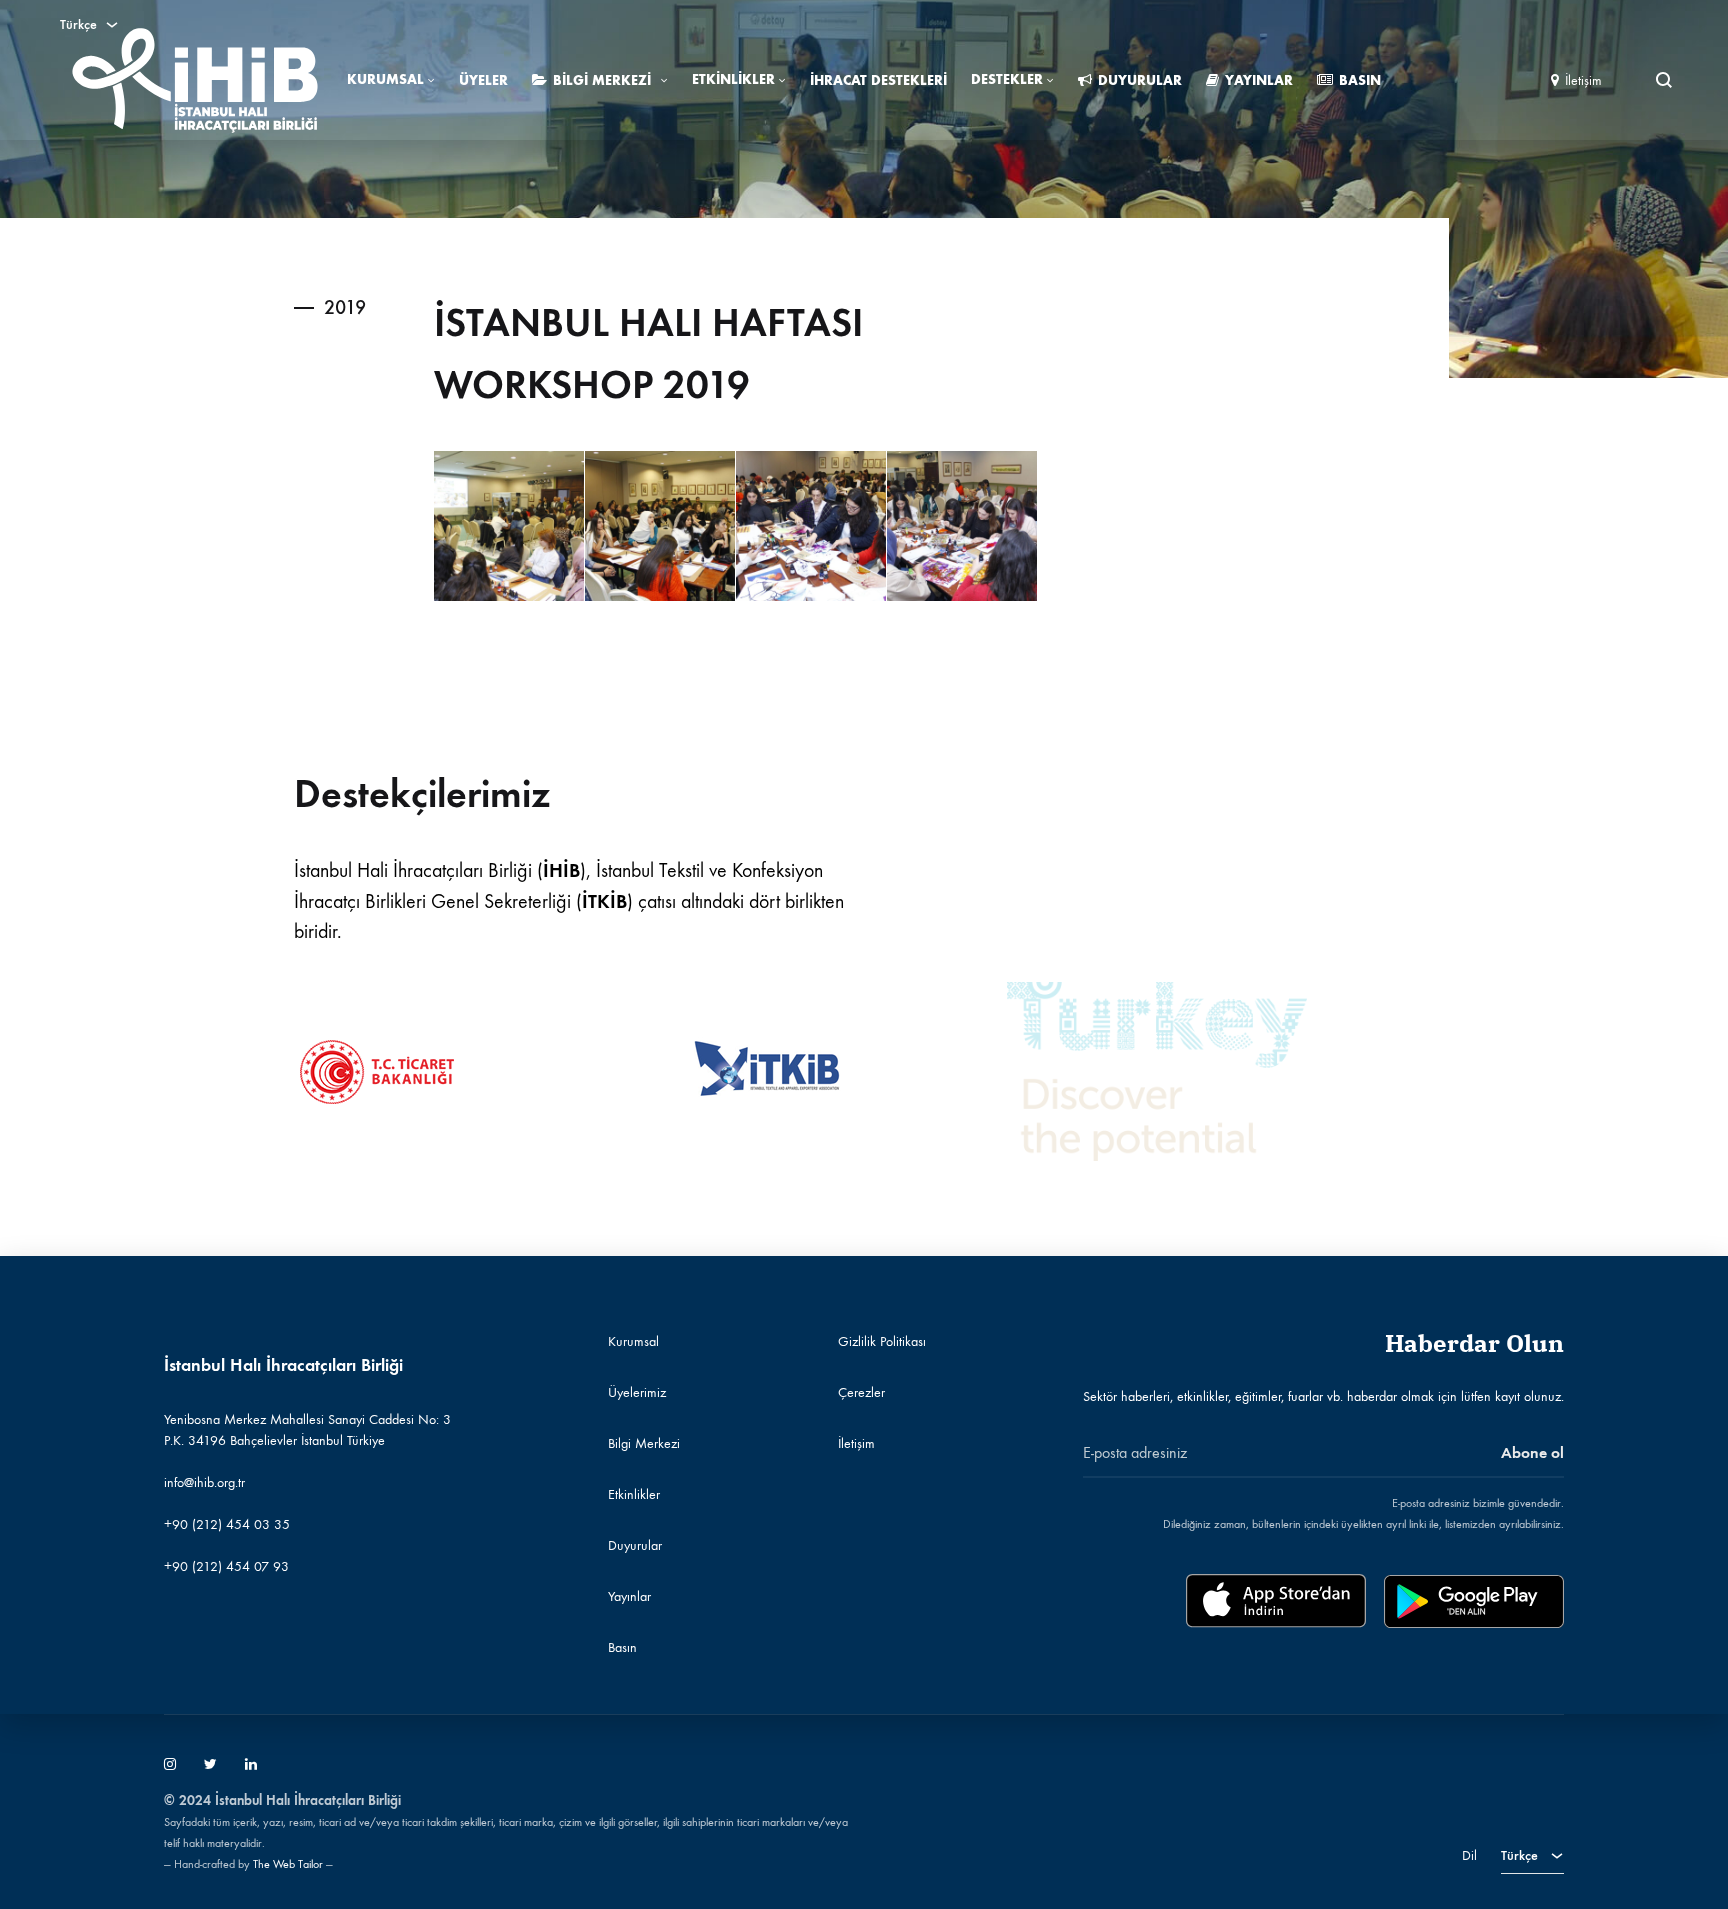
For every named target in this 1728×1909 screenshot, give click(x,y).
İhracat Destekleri (878, 80)
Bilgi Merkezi (602, 80)
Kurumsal (385, 79)
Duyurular (1140, 80)
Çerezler (861, 1392)
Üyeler (483, 80)
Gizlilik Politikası (882, 1341)
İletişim (1583, 80)
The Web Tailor (288, 1864)
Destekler (1007, 79)
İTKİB (604, 901)
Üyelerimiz (637, 1392)
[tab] (315, 307)
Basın (1360, 80)
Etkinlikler (733, 79)
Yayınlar (1259, 80)
